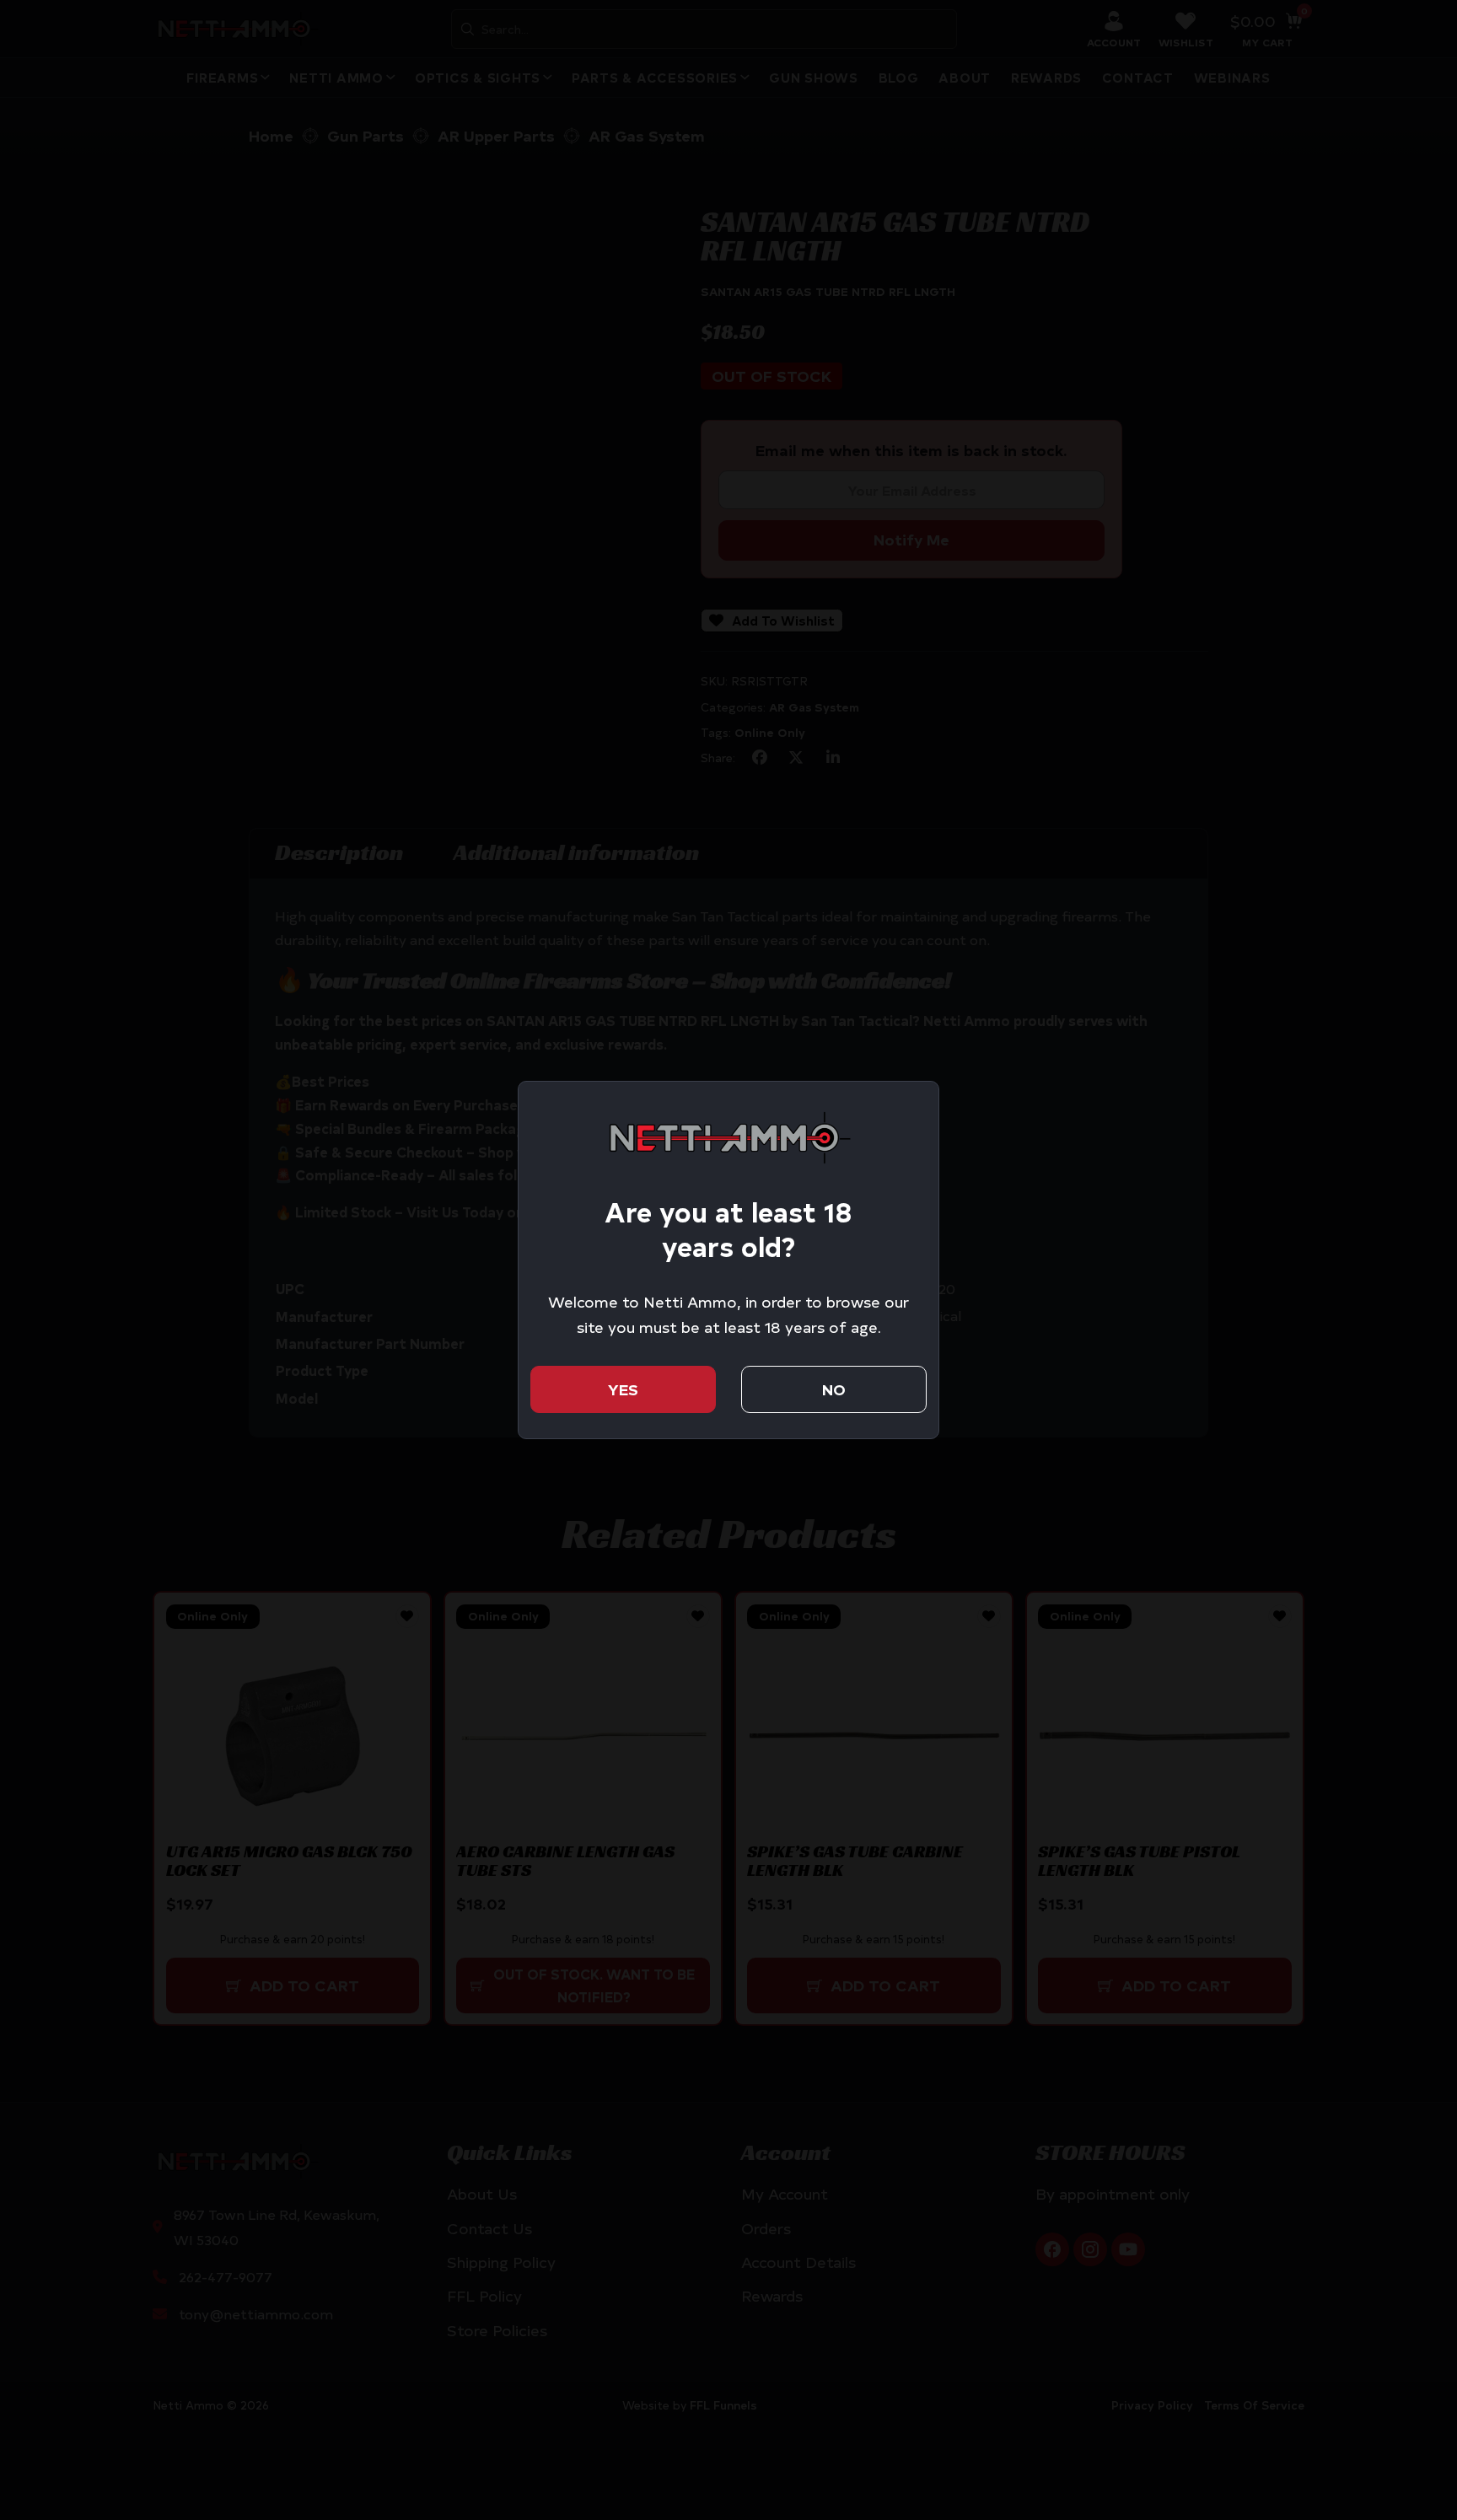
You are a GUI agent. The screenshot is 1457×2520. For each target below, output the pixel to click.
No (834, 1389)
